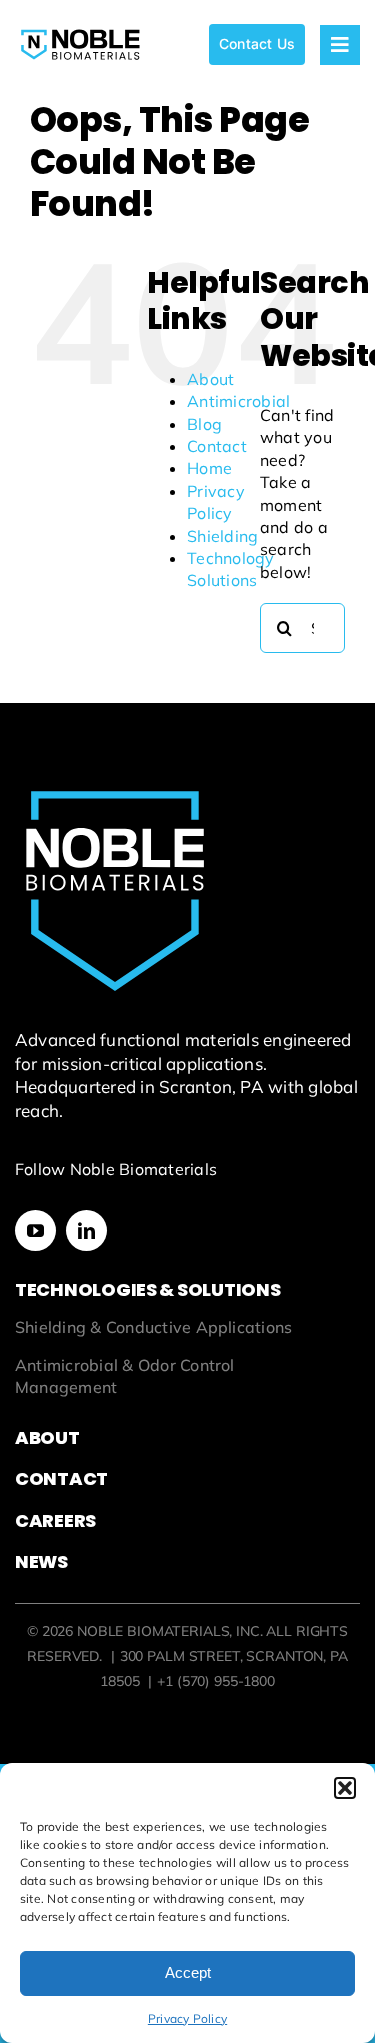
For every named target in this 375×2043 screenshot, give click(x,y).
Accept (188, 1972)
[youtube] (35, 1230)
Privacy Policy (187, 2018)
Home (209, 468)
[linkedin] (86, 1230)
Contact (217, 446)
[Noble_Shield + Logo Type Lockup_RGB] (80, 30)
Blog (204, 424)
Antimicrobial (238, 401)
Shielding (222, 536)
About (210, 379)
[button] (345, 1788)
